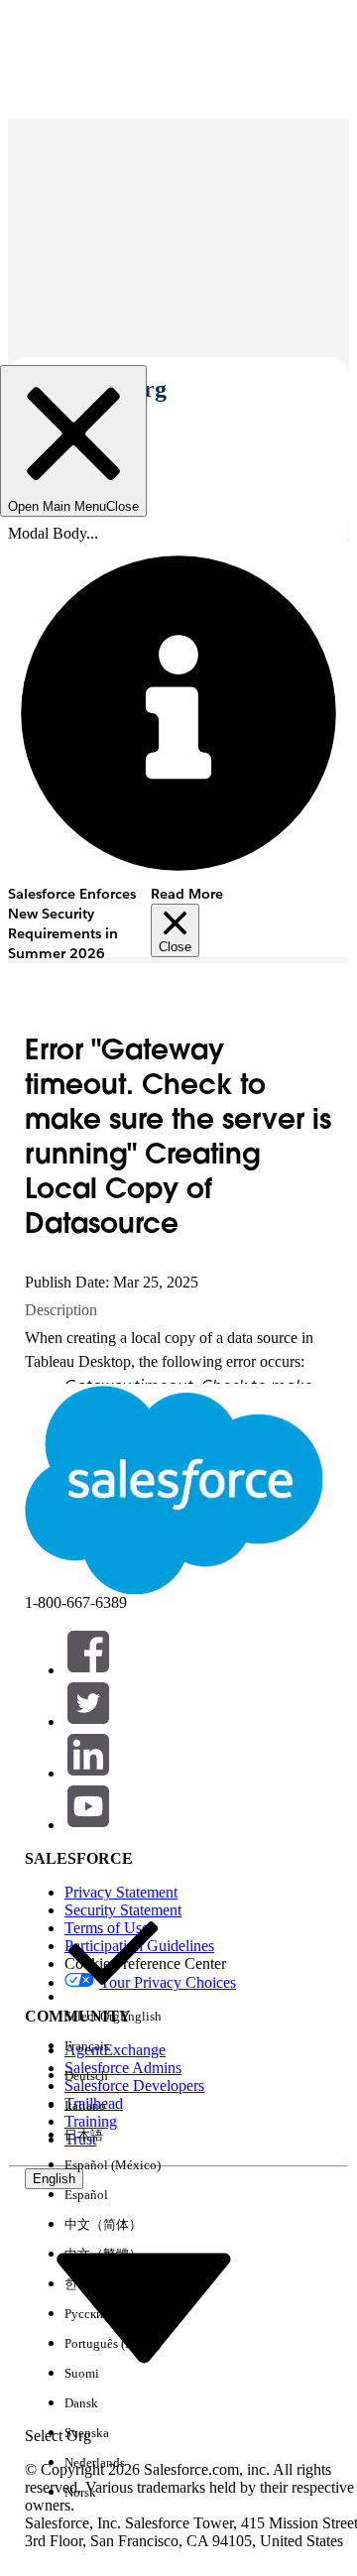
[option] (113, 1968)
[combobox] (144, 2307)
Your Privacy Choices (168, 1982)
